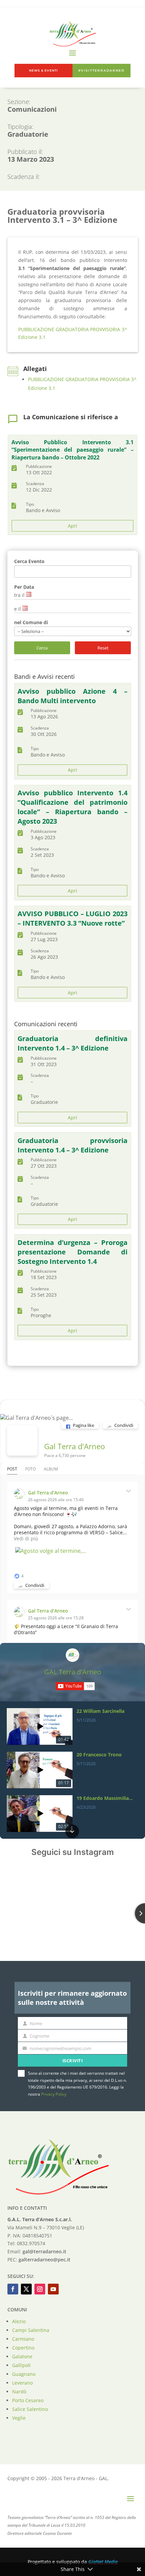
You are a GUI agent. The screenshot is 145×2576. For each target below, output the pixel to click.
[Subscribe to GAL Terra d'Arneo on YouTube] (75, 1686)
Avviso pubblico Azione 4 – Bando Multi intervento (72, 696)
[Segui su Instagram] (40, 2289)
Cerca (42, 648)
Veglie (19, 2418)
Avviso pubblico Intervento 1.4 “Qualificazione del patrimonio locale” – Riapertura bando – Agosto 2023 (72, 807)
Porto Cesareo (28, 2400)
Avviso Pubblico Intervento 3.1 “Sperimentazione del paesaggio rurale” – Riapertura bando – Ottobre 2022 (72, 450)
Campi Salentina (31, 2330)
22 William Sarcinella (100, 1711)
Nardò (19, 2392)
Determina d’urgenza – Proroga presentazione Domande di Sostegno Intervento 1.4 (72, 1252)
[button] (72, 1709)
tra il (19, 595)
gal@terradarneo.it (45, 2251)
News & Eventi (43, 71)
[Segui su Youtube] (53, 2289)
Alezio (19, 2321)
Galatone (22, 2356)
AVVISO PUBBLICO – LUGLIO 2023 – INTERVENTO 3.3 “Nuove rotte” (72, 918)
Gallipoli (21, 2365)
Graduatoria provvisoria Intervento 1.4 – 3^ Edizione (72, 1145)
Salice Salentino (30, 2409)
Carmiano (23, 2339)
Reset (103, 648)
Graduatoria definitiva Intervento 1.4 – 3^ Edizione (72, 1043)
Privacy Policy (54, 2094)
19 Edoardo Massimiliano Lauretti (105, 1798)
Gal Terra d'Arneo (75, 1446)
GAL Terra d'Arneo (73, 1672)
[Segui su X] (26, 2289)
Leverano (22, 2383)
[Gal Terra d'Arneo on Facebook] (22, 1440)
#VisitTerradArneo (101, 71)
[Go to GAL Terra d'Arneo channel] (72, 1655)
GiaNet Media (103, 2562)
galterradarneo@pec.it (45, 2260)
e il (18, 609)
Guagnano (24, 2374)
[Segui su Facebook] (13, 2289)
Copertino (23, 2348)
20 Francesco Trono (99, 1755)
